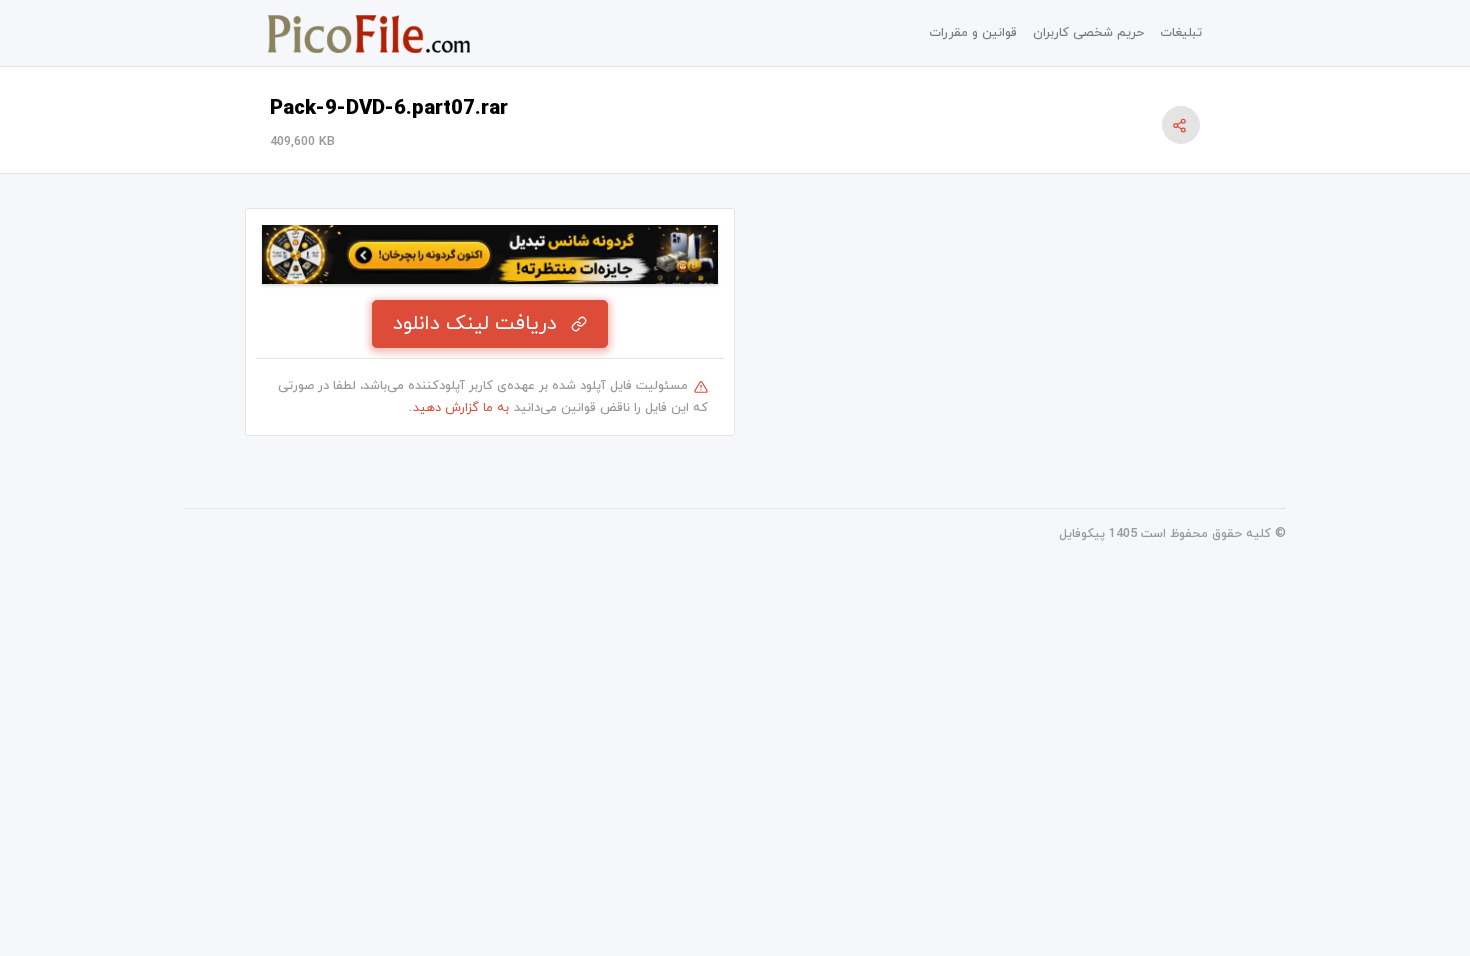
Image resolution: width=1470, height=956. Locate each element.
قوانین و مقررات (973, 33)
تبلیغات (1181, 33)
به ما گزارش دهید (461, 408)
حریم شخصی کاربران (1088, 33)
